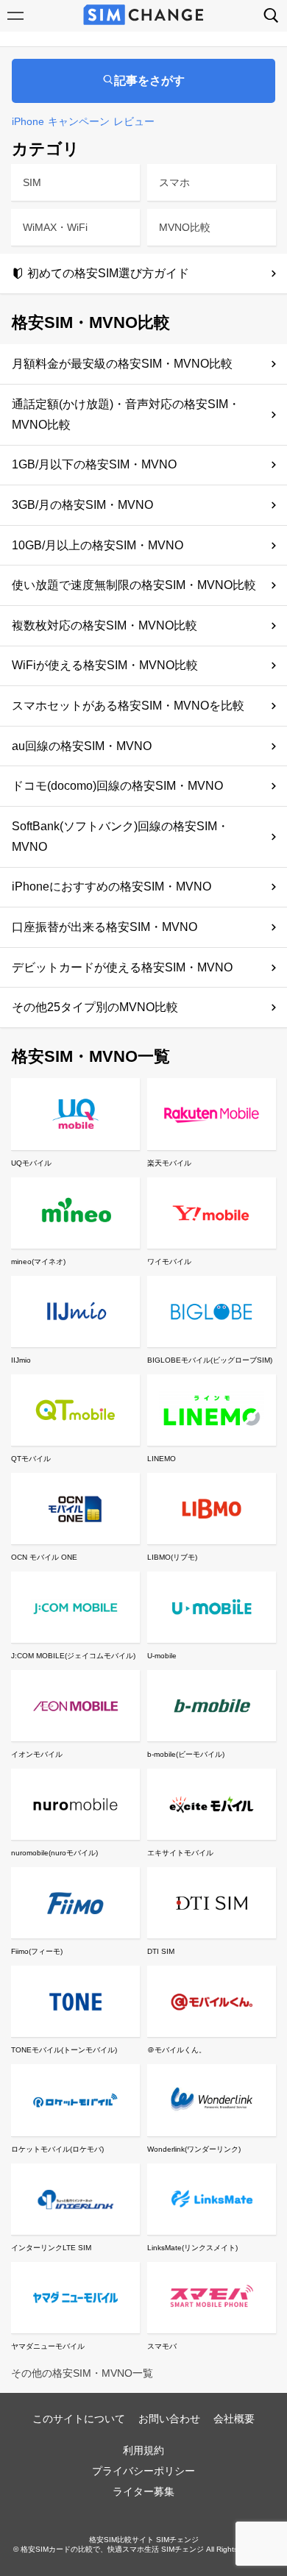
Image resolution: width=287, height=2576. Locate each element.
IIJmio (21, 1360)
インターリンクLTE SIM (51, 2248)
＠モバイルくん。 (177, 2050)
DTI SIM (161, 1951)
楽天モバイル (169, 1163)
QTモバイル (31, 1459)
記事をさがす (149, 81)
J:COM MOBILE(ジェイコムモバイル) (73, 1656)
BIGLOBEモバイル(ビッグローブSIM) (210, 1360)
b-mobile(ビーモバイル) (186, 1754)
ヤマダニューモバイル (48, 2346)
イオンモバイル (37, 1754)
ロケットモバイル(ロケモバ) (57, 2149)
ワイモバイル (169, 1262)
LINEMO (162, 1459)
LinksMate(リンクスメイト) (192, 2248)
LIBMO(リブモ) (172, 1557)
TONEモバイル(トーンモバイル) (64, 2050)
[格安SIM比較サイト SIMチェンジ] (143, 16)
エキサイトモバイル (180, 1853)
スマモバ (162, 2346)
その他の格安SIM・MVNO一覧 (82, 2373)
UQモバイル (31, 1163)
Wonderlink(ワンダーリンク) (194, 2149)
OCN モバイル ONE (44, 1557)
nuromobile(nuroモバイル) (54, 1853)
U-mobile (162, 1656)
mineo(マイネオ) (38, 1262)
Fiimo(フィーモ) (37, 1951)
